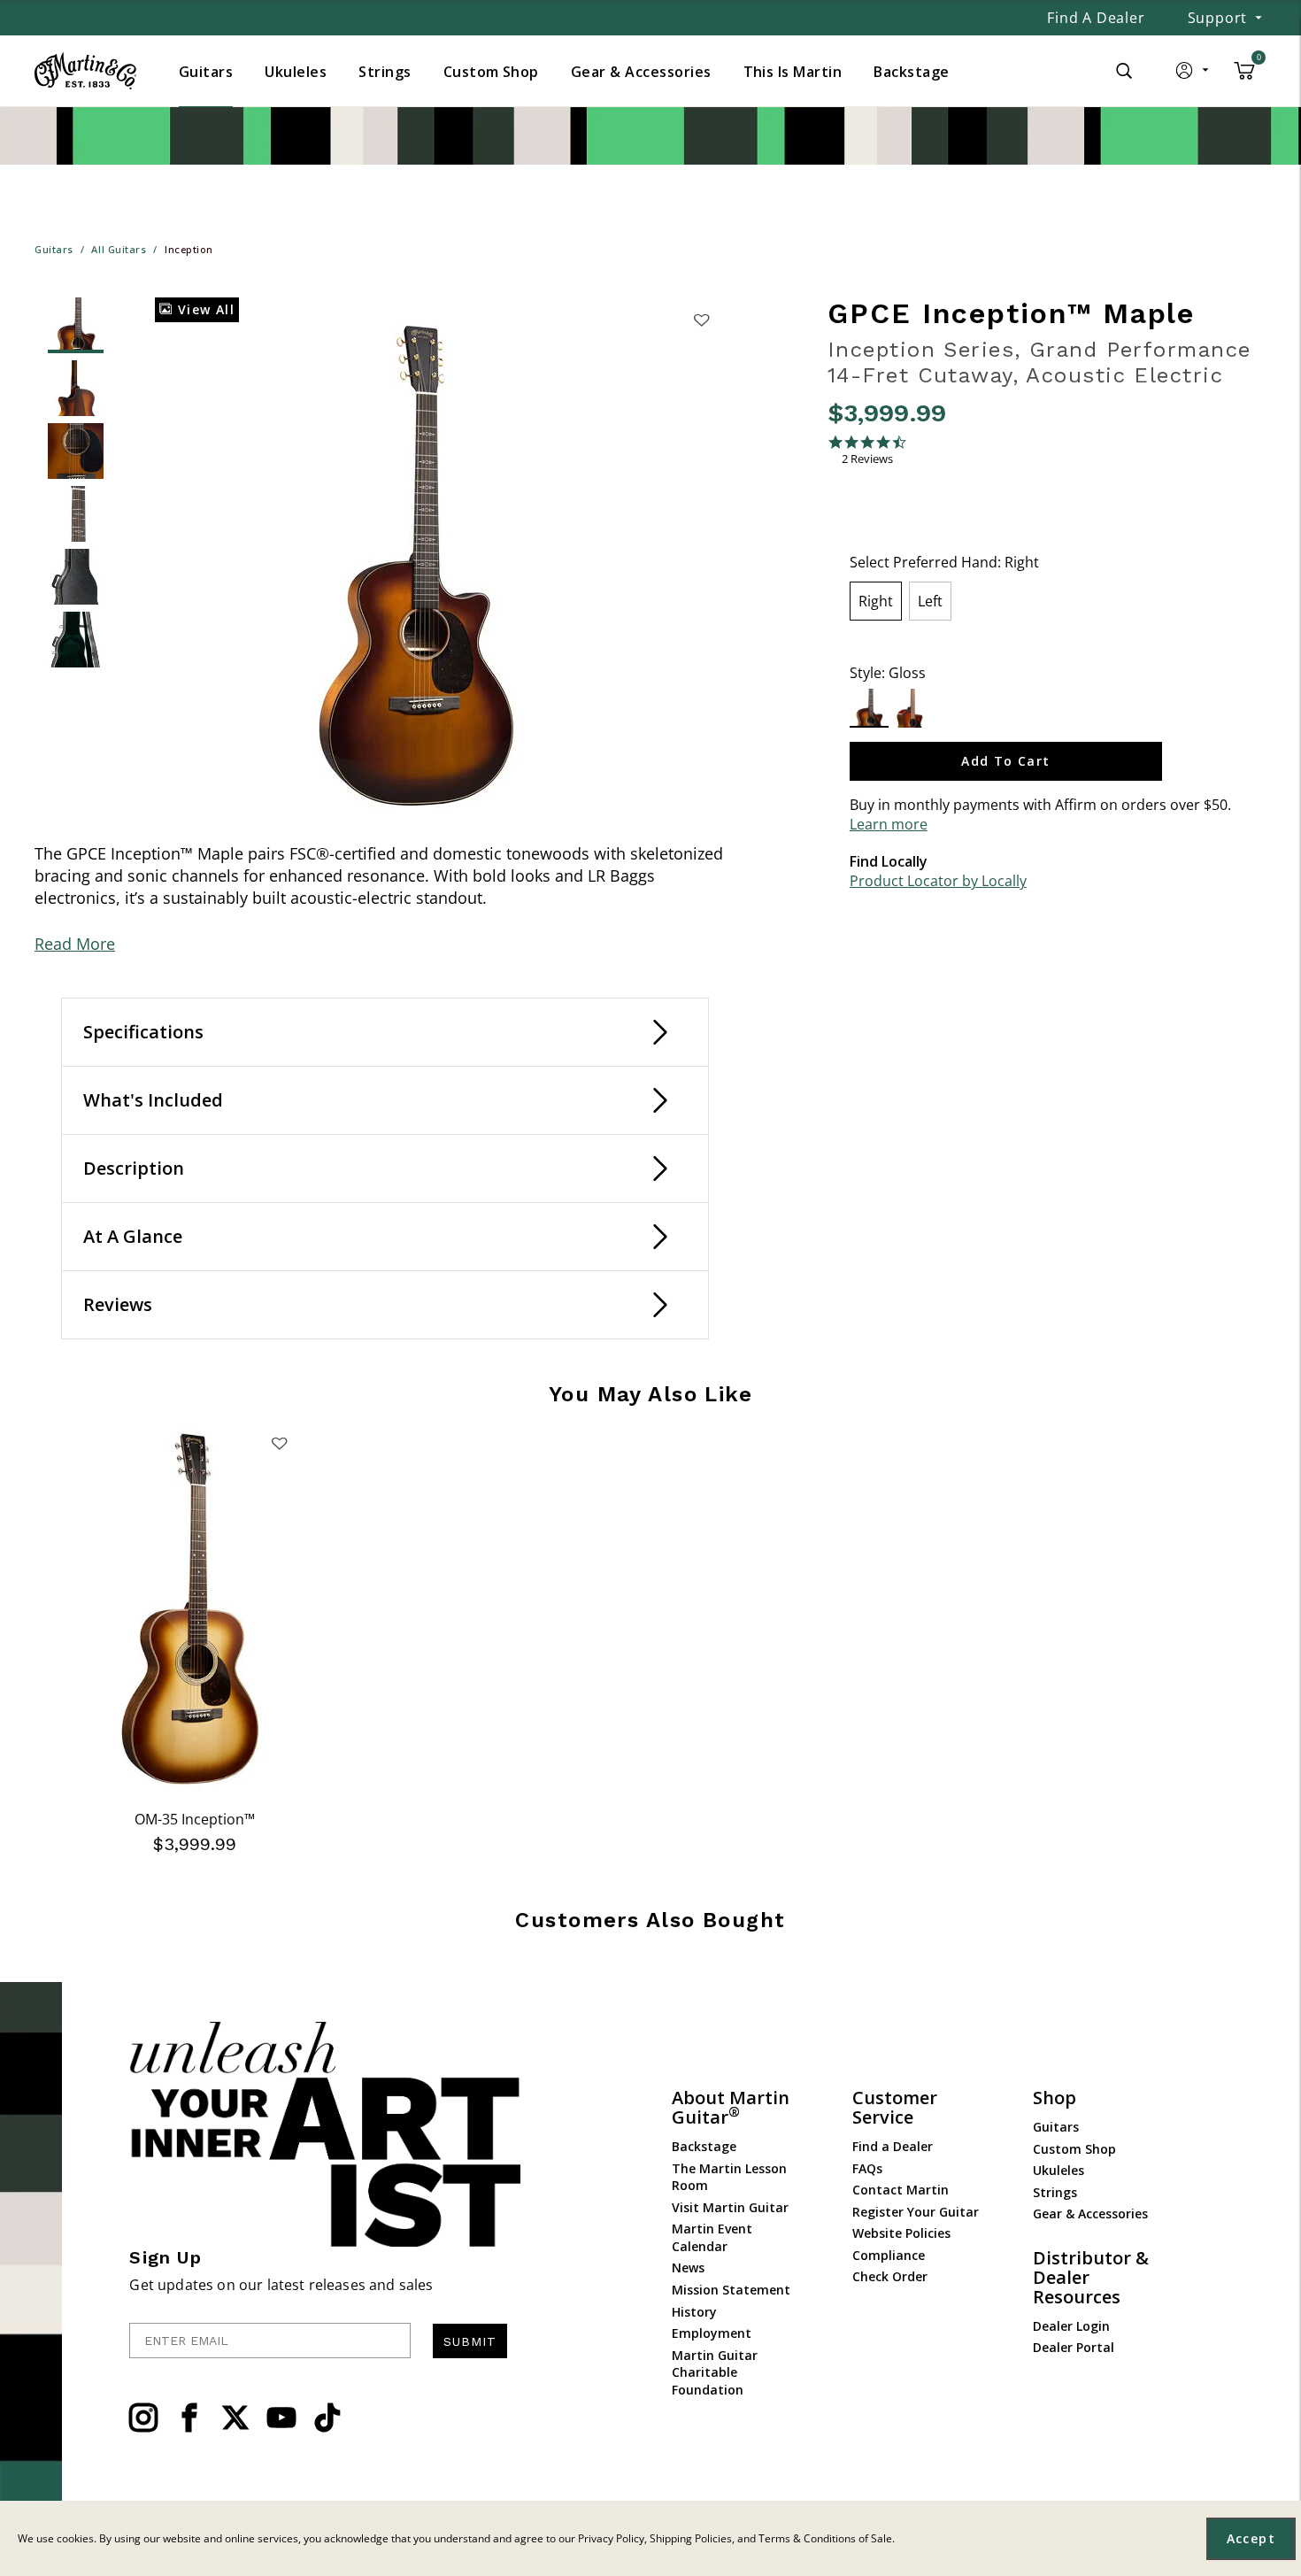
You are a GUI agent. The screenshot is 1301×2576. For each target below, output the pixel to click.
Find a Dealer (1096, 18)
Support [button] (1218, 18)
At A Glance (133, 1236)
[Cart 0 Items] (1244, 77)
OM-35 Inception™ (195, 1819)
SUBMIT (470, 2341)
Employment (712, 2333)
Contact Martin (901, 2190)
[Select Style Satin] (909, 708)
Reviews (118, 1304)
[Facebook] (189, 2418)
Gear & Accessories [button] (641, 72)
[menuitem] (206, 72)
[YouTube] (281, 2418)
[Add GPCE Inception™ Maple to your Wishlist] (701, 320)
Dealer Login (1071, 2326)
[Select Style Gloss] (870, 708)
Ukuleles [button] (296, 72)
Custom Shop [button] (491, 72)
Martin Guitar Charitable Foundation (715, 2372)
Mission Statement (731, 2290)
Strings (1055, 2192)
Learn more (889, 824)
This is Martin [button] (793, 72)
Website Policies (901, 2233)
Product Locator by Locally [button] (938, 881)
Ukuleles (1059, 2170)
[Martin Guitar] (85, 71)
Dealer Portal (1074, 2347)
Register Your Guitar (916, 2212)
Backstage (704, 2146)
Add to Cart (1005, 761)
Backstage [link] (911, 72)
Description (134, 1168)
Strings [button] (385, 72)
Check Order (890, 2276)
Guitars (1056, 2127)
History (694, 2312)
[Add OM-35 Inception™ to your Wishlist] (280, 1443)
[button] (1193, 74)
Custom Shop (1074, 2149)
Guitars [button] (206, 72)
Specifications (143, 1032)
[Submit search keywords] (1124, 71)
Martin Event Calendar (712, 2237)
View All (204, 309)
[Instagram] (143, 2418)
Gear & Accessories (1090, 2214)
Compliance (889, 2255)
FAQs (867, 2168)
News (688, 2267)
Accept (1251, 2538)
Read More (75, 944)
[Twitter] (235, 2418)
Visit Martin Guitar (730, 2207)
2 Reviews (867, 459)
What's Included (153, 1100)
